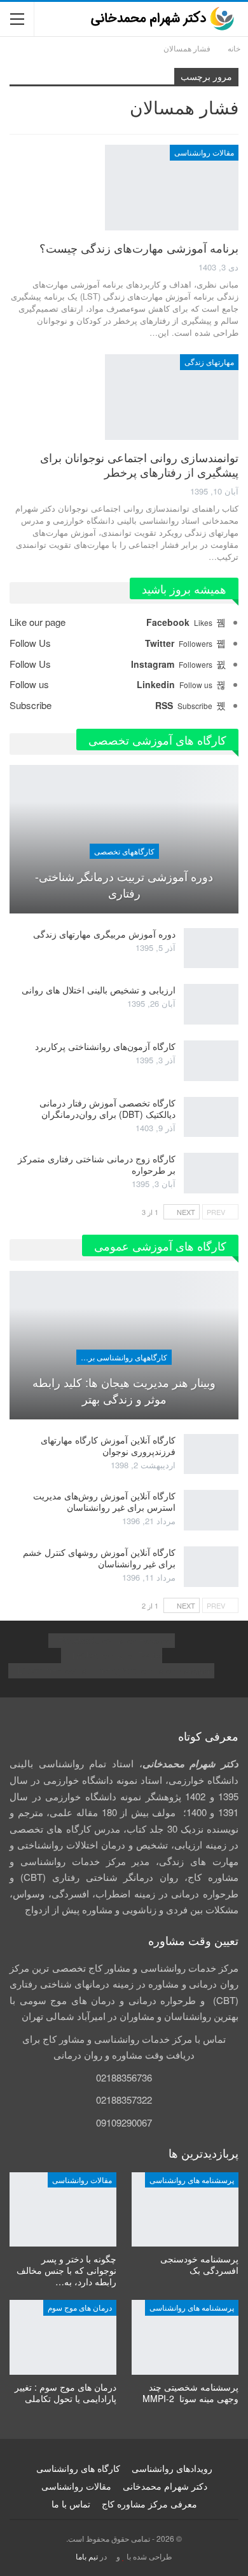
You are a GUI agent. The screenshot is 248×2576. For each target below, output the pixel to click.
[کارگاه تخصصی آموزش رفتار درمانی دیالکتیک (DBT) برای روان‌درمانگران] (211, 1117)
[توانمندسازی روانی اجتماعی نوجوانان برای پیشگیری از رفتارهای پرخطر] (172, 397)
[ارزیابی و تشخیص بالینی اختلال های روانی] (211, 1004)
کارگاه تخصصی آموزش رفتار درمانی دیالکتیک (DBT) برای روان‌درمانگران (107, 1108)
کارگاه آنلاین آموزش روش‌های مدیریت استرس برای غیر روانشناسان (104, 1501)
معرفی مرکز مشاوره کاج (149, 2504)
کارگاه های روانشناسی (78, 2468)
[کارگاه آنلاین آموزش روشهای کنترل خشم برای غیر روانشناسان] (211, 1567)
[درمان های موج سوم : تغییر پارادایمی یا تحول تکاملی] (63, 2337)
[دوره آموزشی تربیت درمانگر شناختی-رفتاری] (124, 839)
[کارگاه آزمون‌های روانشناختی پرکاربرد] (211, 1061)
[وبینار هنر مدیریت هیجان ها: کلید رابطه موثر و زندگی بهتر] (124, 1345)
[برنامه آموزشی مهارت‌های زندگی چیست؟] (172, 187)
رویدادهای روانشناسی (172, 2468)
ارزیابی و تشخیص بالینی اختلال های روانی (99, 990)
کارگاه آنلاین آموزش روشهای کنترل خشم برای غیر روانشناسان (99, 1558)
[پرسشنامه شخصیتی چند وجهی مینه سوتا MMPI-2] (185, 2337)
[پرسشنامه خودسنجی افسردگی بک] (185, 2210)
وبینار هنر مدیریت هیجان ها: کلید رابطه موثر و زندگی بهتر (124, 1390)
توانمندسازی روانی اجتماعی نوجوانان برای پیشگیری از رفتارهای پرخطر (139, 464)
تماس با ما (71, 2504)
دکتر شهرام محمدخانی (165, 2486)
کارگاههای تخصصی (124, 851)
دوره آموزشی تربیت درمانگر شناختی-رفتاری (124, 884)
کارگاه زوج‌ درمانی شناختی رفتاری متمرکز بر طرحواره (97, 1164)
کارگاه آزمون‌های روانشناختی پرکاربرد (105, 1046)
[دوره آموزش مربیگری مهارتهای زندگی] (211, 948)
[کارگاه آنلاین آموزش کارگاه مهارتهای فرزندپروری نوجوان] (211, 1454)
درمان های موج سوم (80, 2307)
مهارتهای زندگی (209, 362)
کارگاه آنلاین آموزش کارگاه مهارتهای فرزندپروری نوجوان (108, 1445)
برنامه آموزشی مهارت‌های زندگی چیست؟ (139, 248)
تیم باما (87, 2556)
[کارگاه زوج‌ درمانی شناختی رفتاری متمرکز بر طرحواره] (211, 1173)
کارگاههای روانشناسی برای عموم (122, 1357)
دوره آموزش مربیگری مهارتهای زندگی (104, 934)
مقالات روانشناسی (204, 152)
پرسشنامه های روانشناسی (192, 2180)
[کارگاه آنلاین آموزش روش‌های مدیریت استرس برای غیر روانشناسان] (211, 1510)
